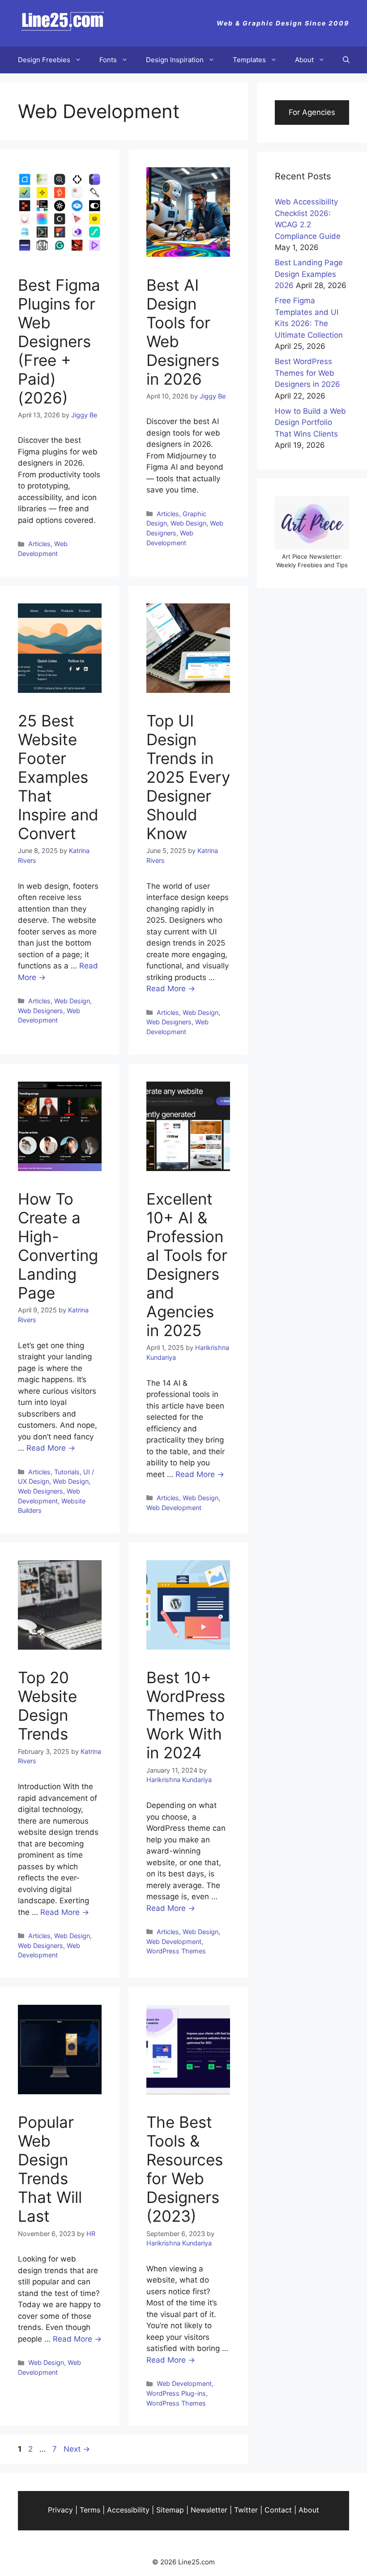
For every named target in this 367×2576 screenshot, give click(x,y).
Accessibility (128, 2510)
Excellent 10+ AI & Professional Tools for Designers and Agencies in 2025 (187, 1265)
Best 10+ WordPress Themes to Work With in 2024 (186, 1715)
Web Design (188, 523)
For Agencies (312, 112)
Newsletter (209, 2510)
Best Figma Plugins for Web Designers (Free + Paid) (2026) (59, 341)
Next (77, 2449)
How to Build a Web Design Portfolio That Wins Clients (310, 422)
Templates (249, 60)
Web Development (174, 1508)
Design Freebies (44, 60)
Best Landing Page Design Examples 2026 (309, 274)
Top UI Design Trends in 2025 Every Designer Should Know (188, 777)
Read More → (171, 989)
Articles (39, 544)
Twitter (246, 2510)
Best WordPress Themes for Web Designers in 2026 (307, 373)
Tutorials (67, 1472)
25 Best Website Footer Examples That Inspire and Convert (58, 777)
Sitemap (170, 2510)
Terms (90, 2510)
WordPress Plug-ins (176, 2393)
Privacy (60, 2510)
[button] (346, 60)
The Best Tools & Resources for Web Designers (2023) (185, 2169)
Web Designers (41, 1011)
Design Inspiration (175, 60)
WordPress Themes (176, 1951)
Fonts (108, 60)
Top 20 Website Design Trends (47, 1706)
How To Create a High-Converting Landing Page (58, 1246)
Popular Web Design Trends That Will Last (50, 2169)
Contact (278, 2510)
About (304, 60)
